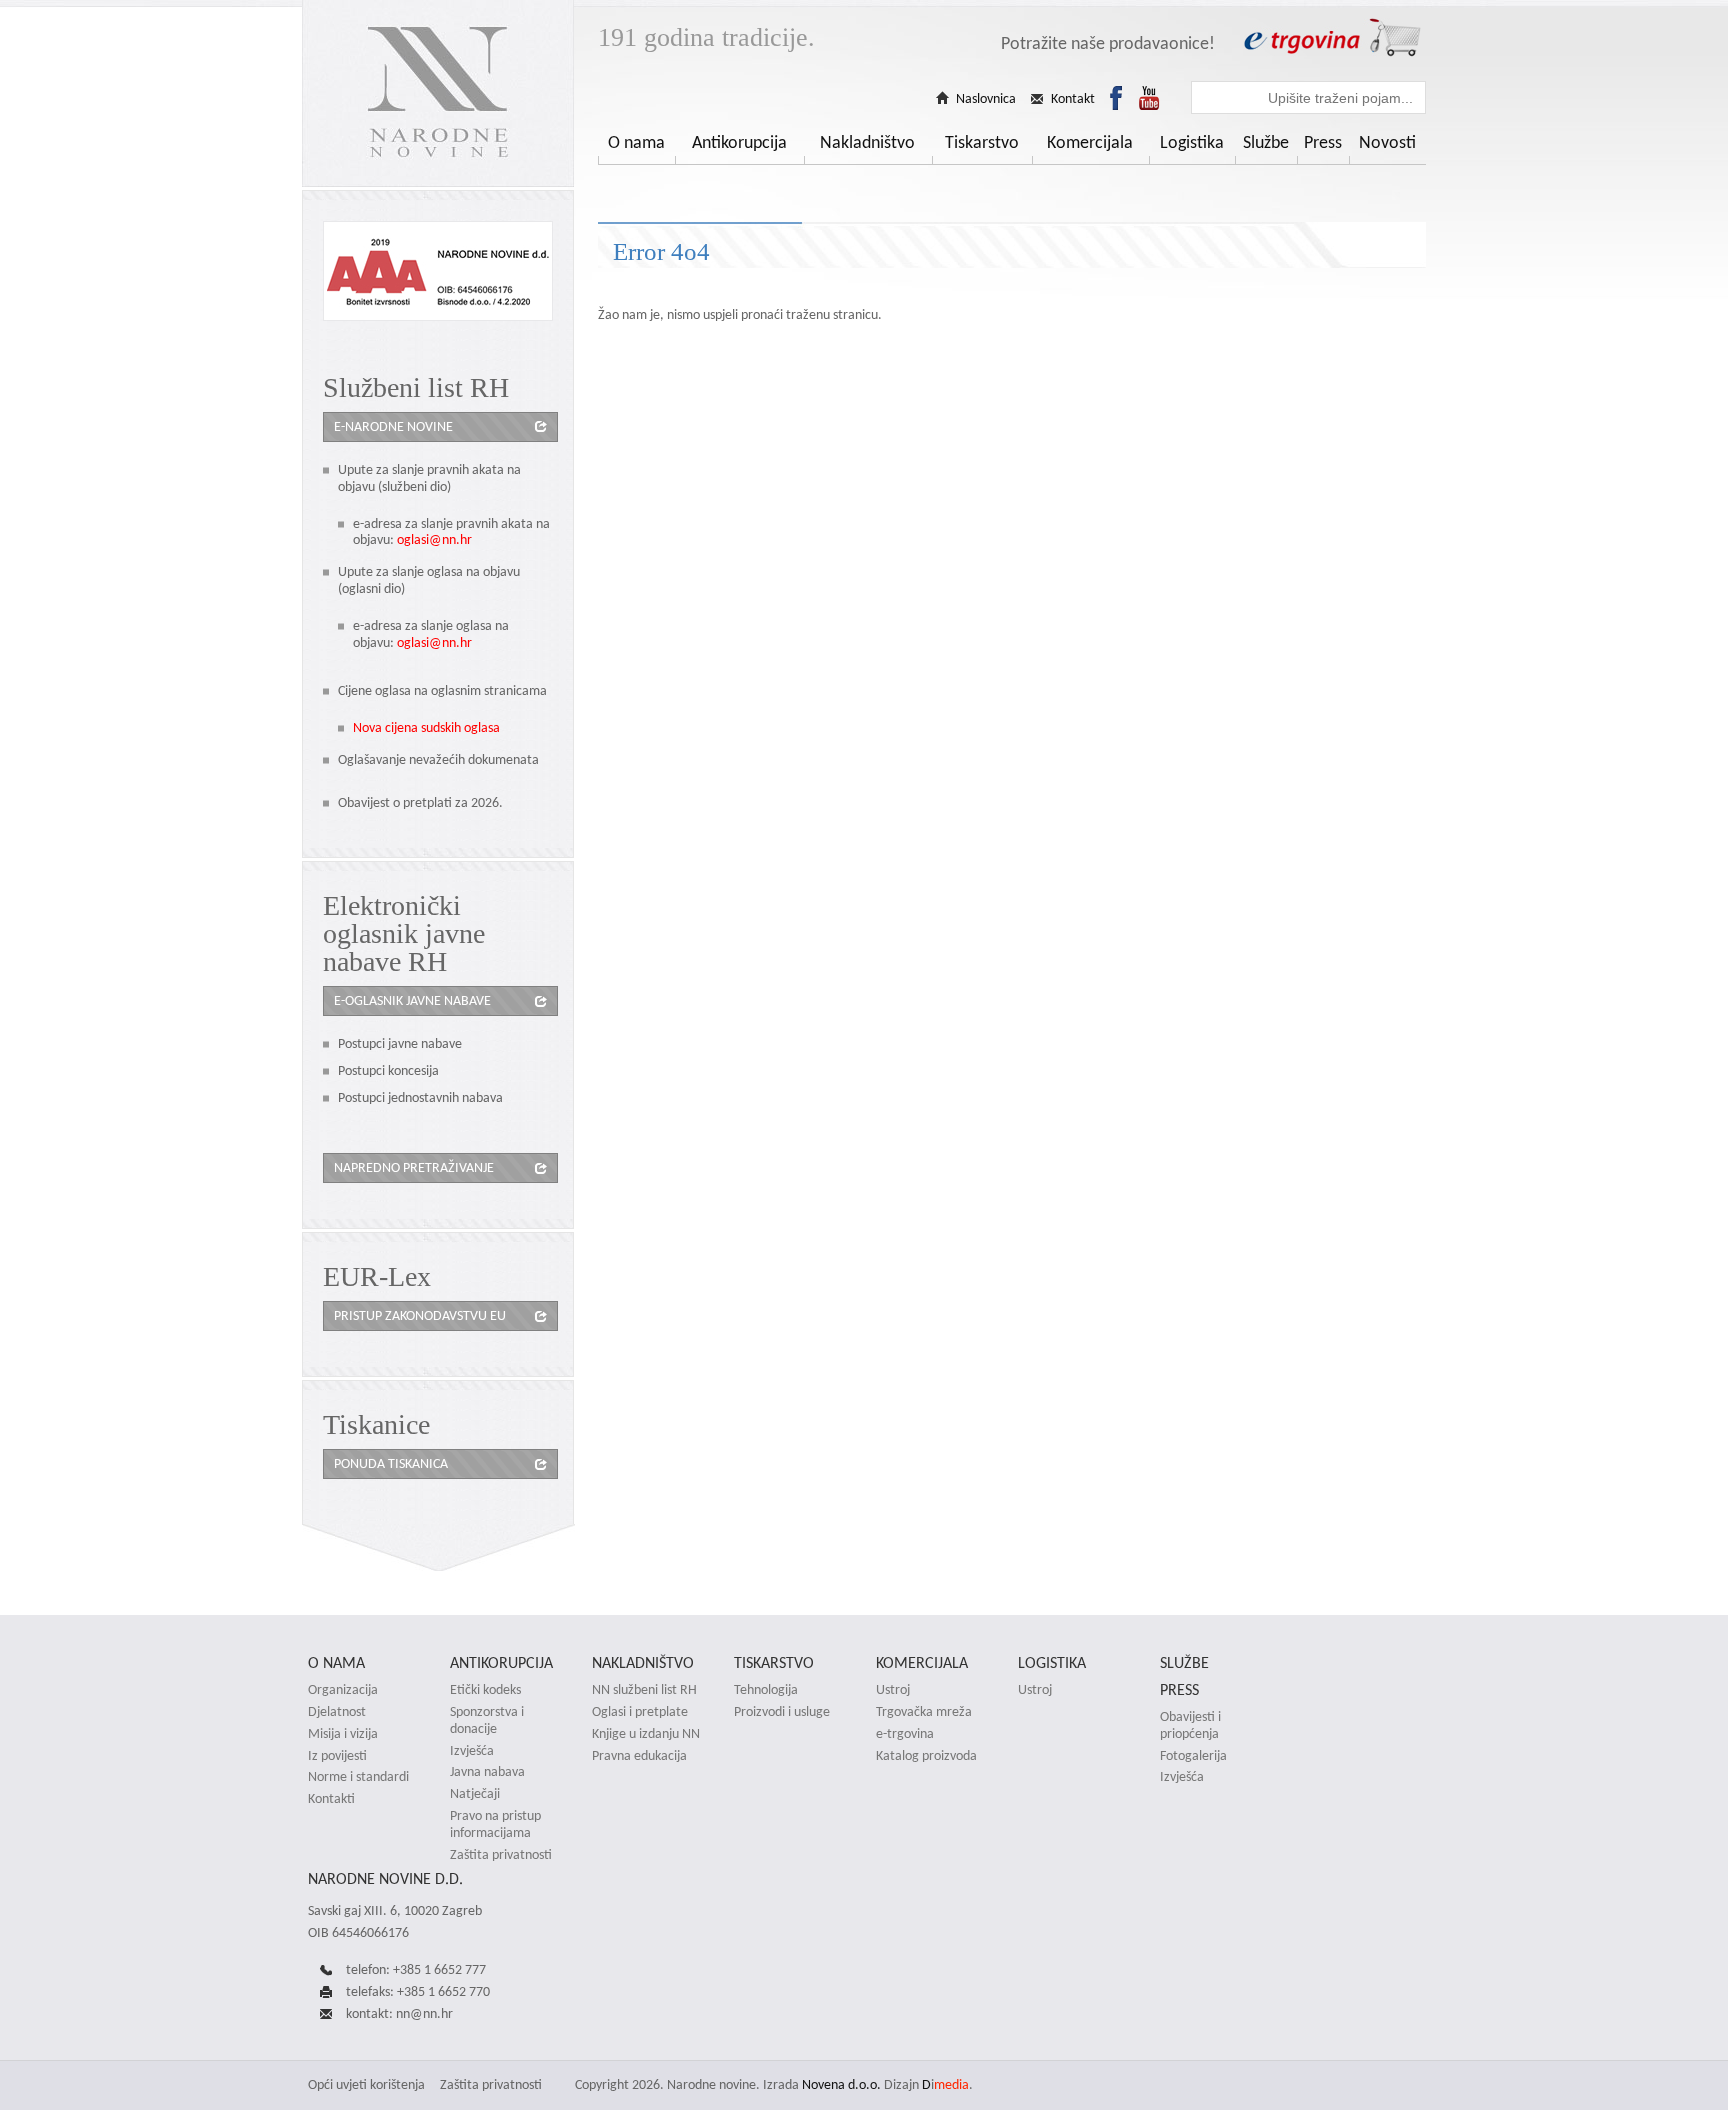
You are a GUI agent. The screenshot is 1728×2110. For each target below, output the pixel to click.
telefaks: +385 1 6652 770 (418, 1991)
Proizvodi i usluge (782, 1712)
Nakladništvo (867, 142)
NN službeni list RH (644, 1690)
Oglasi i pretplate (640, 1712)
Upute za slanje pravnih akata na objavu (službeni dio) (429, 478)
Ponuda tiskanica (391, 1463)
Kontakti (331, 1799)
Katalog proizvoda (926, 1756)
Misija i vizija (343, 1734)
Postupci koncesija (388, 1070)
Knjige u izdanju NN (646, 1734)
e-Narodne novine (393, 426)
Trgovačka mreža (924, 1712)
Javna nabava (487, 1772)
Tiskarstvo (982, 142)
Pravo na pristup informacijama (495, 1824)
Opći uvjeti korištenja (366, 2084)
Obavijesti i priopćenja (1190, 1725)
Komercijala (1090, 142)
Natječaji (475, 1794)
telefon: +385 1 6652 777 (416, 1969)
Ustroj (893, 1690)
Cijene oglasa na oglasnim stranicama (442, 690)
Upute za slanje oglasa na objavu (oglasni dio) (429, 580)
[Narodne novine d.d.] (438, 93)
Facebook (1116, 98)
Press (1323, 142)
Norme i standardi (358, 1777)
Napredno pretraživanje (414, 1167)
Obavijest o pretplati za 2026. (420, 802)
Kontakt (1073, 99)
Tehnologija (766, 1690)
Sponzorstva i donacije (487, 1720)
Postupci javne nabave (400, 1043)
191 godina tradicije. (706, 37)
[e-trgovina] (1332, 37)
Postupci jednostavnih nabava (420, 1097)
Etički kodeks (485, 1690)
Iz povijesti (337, 1756)
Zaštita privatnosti (501, 1855)
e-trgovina (905, 1734)
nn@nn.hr (424, 2013)
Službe (1266, 142)
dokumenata (503, 759)
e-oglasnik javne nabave (412, 1000)
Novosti (1387, 142)
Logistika (1192, 142)
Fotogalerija (1193, 1756)
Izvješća (472, 1751)
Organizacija (343, 1690)
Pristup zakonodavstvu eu (420, 1315)
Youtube (1149, 98)
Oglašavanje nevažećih (403, 759)
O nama (636, 142)
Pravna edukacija (639, 1756)
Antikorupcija (739, 142)
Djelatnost (337, 1712)
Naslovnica (986, 99)
